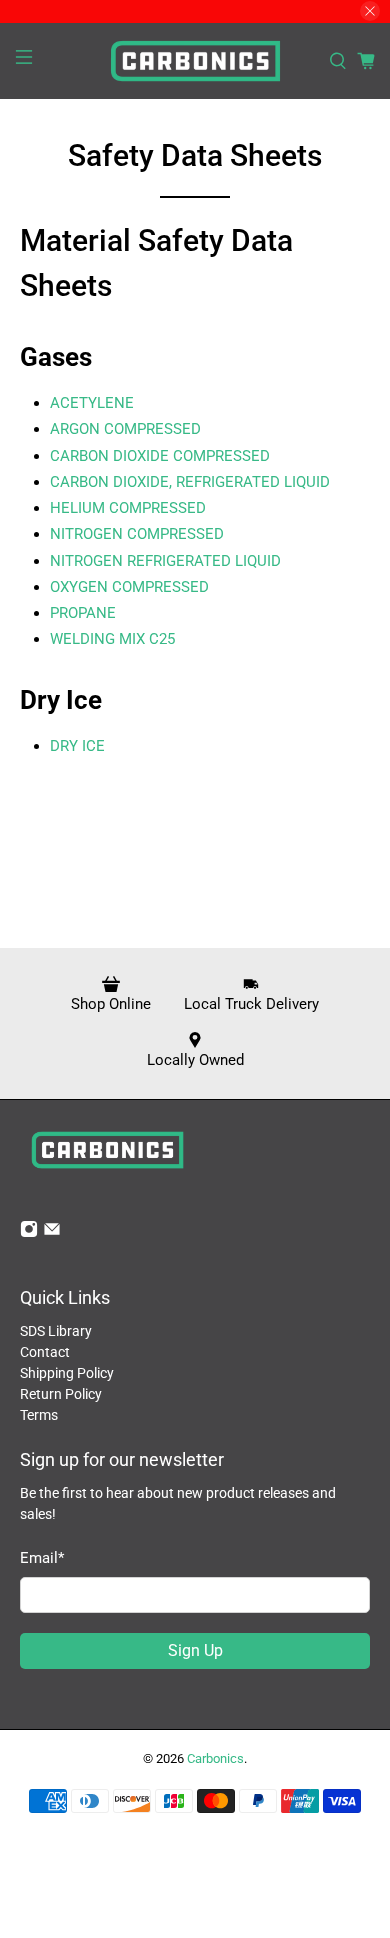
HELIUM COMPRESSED (128, 508)
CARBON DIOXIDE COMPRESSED (160, 456)
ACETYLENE (92, 403)
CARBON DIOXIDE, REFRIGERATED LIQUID (190, 482)
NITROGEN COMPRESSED (137, 534)
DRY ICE (77, 746)
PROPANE (83, 613)
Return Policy (61, 1394)
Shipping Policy (67, 1373)
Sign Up (195, 1650)
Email (42, 1558)
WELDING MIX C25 (112, 639)
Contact (45, 1352)
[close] (370, 11)
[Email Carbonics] (52, 1233)
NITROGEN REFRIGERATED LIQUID (165, 561)
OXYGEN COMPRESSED (129, 587)
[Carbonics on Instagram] (29, 1233)
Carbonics (215, 1758)
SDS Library (56, 1331)
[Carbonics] (195, 61)
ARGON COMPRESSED (125, 429)
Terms (39, 1415)
